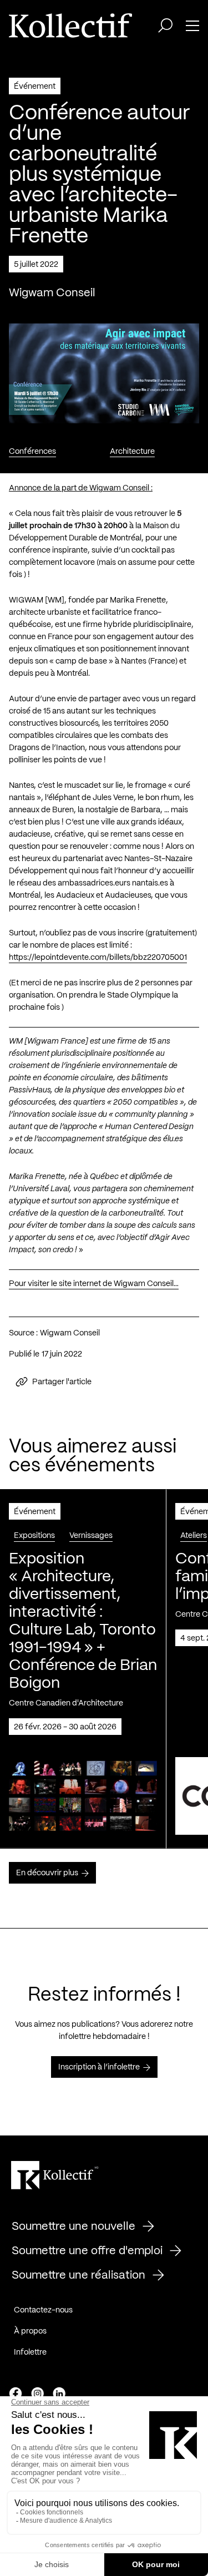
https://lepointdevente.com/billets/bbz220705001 (98, 958)
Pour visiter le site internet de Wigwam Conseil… (94, 1284)
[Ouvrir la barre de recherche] (165, 26)
